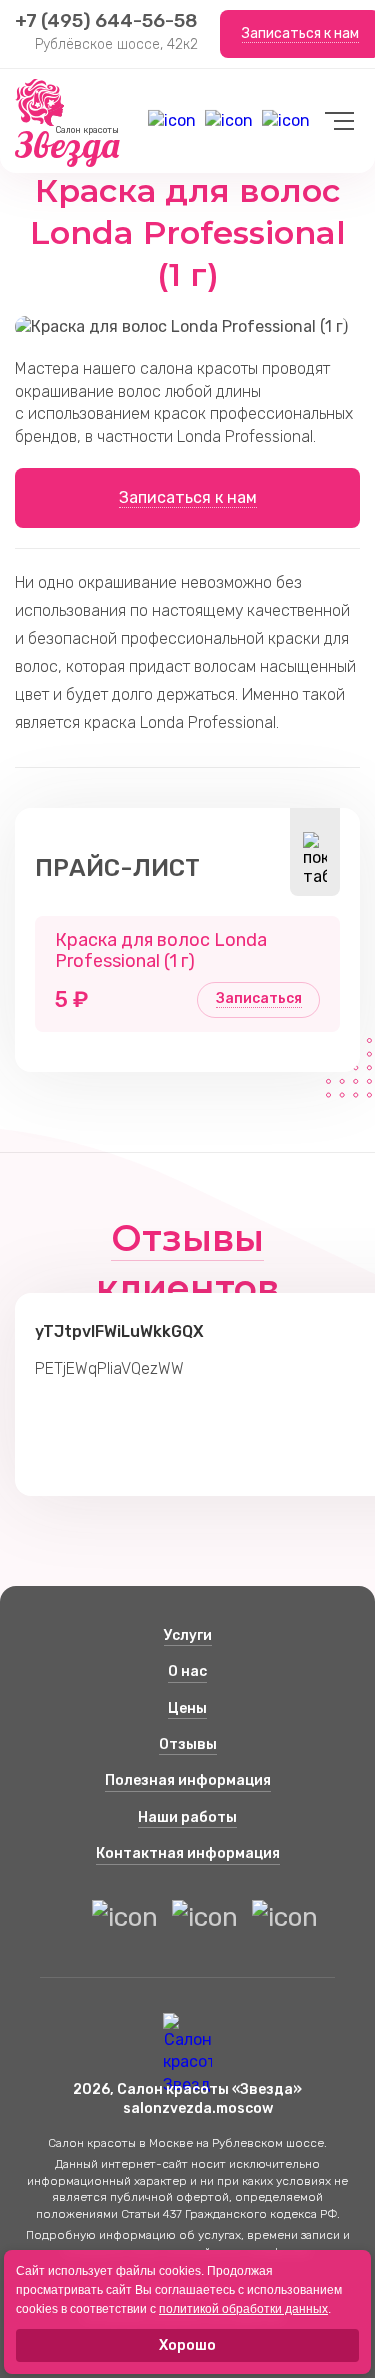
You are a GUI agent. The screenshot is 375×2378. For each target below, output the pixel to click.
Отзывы (188, 1744)
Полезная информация (188, 1780)
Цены (187, 1708)
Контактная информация (188, 1853)
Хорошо (187, 2345)
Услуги (188, 1635)
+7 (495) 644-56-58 (106, 20)
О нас (187, 1671)
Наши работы (187, 1817)
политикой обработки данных (243, 2309)
